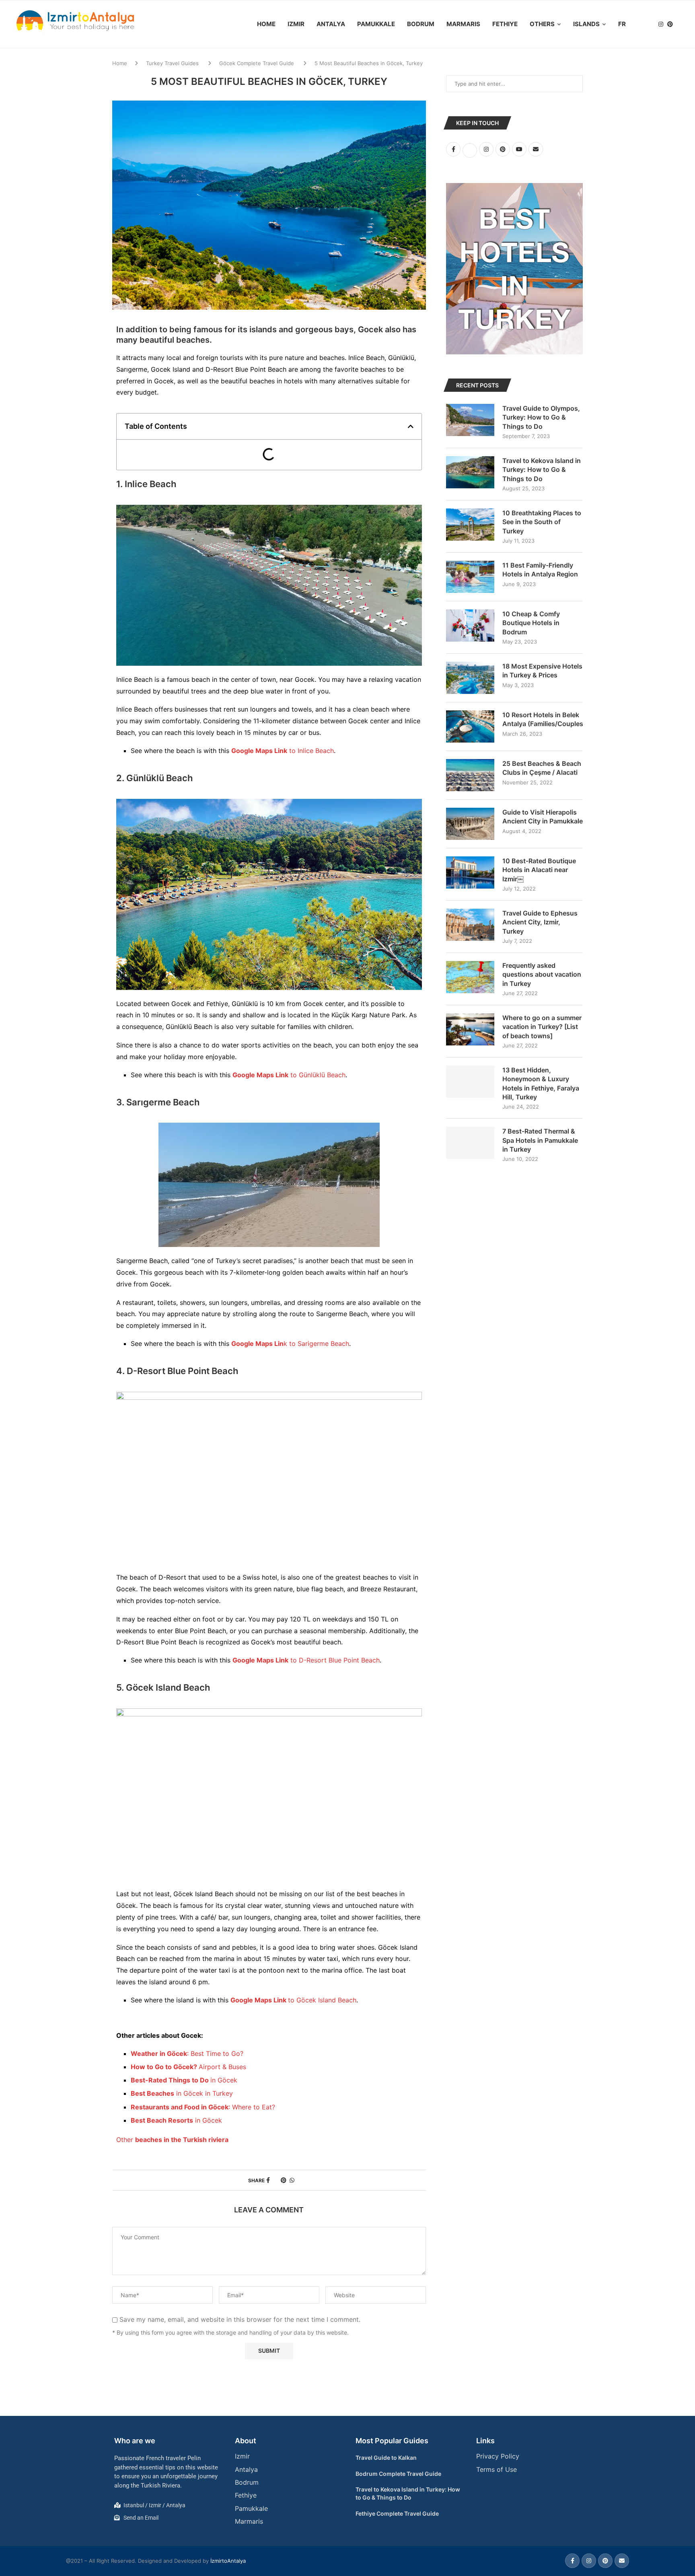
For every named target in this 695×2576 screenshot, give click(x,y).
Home (266, 24)
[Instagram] (661, 24)
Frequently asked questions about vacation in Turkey (542, 974)
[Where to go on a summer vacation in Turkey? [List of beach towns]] (470, 1029)
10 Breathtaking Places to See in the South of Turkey (542, 522)
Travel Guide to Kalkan (386, 2458)
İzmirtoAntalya (228, 2561)
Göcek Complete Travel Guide (257, 63)
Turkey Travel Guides (172, 63)
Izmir (296, 24)
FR (622, 24)
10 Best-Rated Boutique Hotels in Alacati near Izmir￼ (539, 870)
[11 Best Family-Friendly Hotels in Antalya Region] (470, 577)
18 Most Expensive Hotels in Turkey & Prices (542, 671)
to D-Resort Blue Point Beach (306, 1660)
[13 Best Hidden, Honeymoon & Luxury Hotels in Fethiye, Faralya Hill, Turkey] (470, 1082)
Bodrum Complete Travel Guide (398, 2474)
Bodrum (421, 24)
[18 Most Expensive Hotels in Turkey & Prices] (470, 678)
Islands (586, 24)
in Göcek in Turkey (182, 2093)
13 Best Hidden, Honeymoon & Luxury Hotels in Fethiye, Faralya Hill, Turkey (541, 1083)
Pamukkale (376, 24)
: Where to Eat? (203, 2107)
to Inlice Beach (283, 751)
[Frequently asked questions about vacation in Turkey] (470, 977)
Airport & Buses (188, 2067)
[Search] (683, 24)
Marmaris (463, 24)
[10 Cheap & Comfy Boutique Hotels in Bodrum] (470, 625)
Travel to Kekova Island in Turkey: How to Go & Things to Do (542, 470)
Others (542, 24)
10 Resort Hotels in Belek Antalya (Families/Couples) (543, 719)
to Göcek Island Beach (293, 2000)
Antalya (331, 24)
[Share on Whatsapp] (292, 2180)
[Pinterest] (670, 24)
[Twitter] (652, 24)
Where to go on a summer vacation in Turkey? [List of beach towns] (542, 1027)
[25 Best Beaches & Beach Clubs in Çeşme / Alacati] (470, 775)
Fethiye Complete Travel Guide (397, 2513)
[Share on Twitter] (275, 2180)
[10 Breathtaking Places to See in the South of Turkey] (470, 525)
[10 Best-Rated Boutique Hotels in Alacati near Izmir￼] (470, 872)
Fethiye (505, 24)
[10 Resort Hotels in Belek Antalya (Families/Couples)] (470, 726)
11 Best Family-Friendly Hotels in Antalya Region (540, 570)
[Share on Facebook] (268, 2180)
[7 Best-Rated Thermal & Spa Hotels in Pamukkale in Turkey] (470, 1143)
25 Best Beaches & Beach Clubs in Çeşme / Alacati (542, 768)
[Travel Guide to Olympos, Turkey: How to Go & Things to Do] (470, 420)
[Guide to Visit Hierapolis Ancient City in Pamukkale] (470, 824)
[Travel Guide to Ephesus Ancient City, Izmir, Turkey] (470, 925)
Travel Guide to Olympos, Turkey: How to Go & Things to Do (541, 417)
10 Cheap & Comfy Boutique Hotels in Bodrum (531, 623)
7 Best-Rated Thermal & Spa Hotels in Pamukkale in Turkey (540, 1140)
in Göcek (184, 2080)
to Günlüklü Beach (289, 1075)
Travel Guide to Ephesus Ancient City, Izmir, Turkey (540, 922)
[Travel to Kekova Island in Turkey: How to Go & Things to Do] (470, 472)
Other (173, 2140)
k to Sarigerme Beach (290, 1344)
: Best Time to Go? (187, 2053)
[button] (411, 426)
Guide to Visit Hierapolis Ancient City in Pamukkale (543, 817)
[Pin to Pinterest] (284, 2180)
